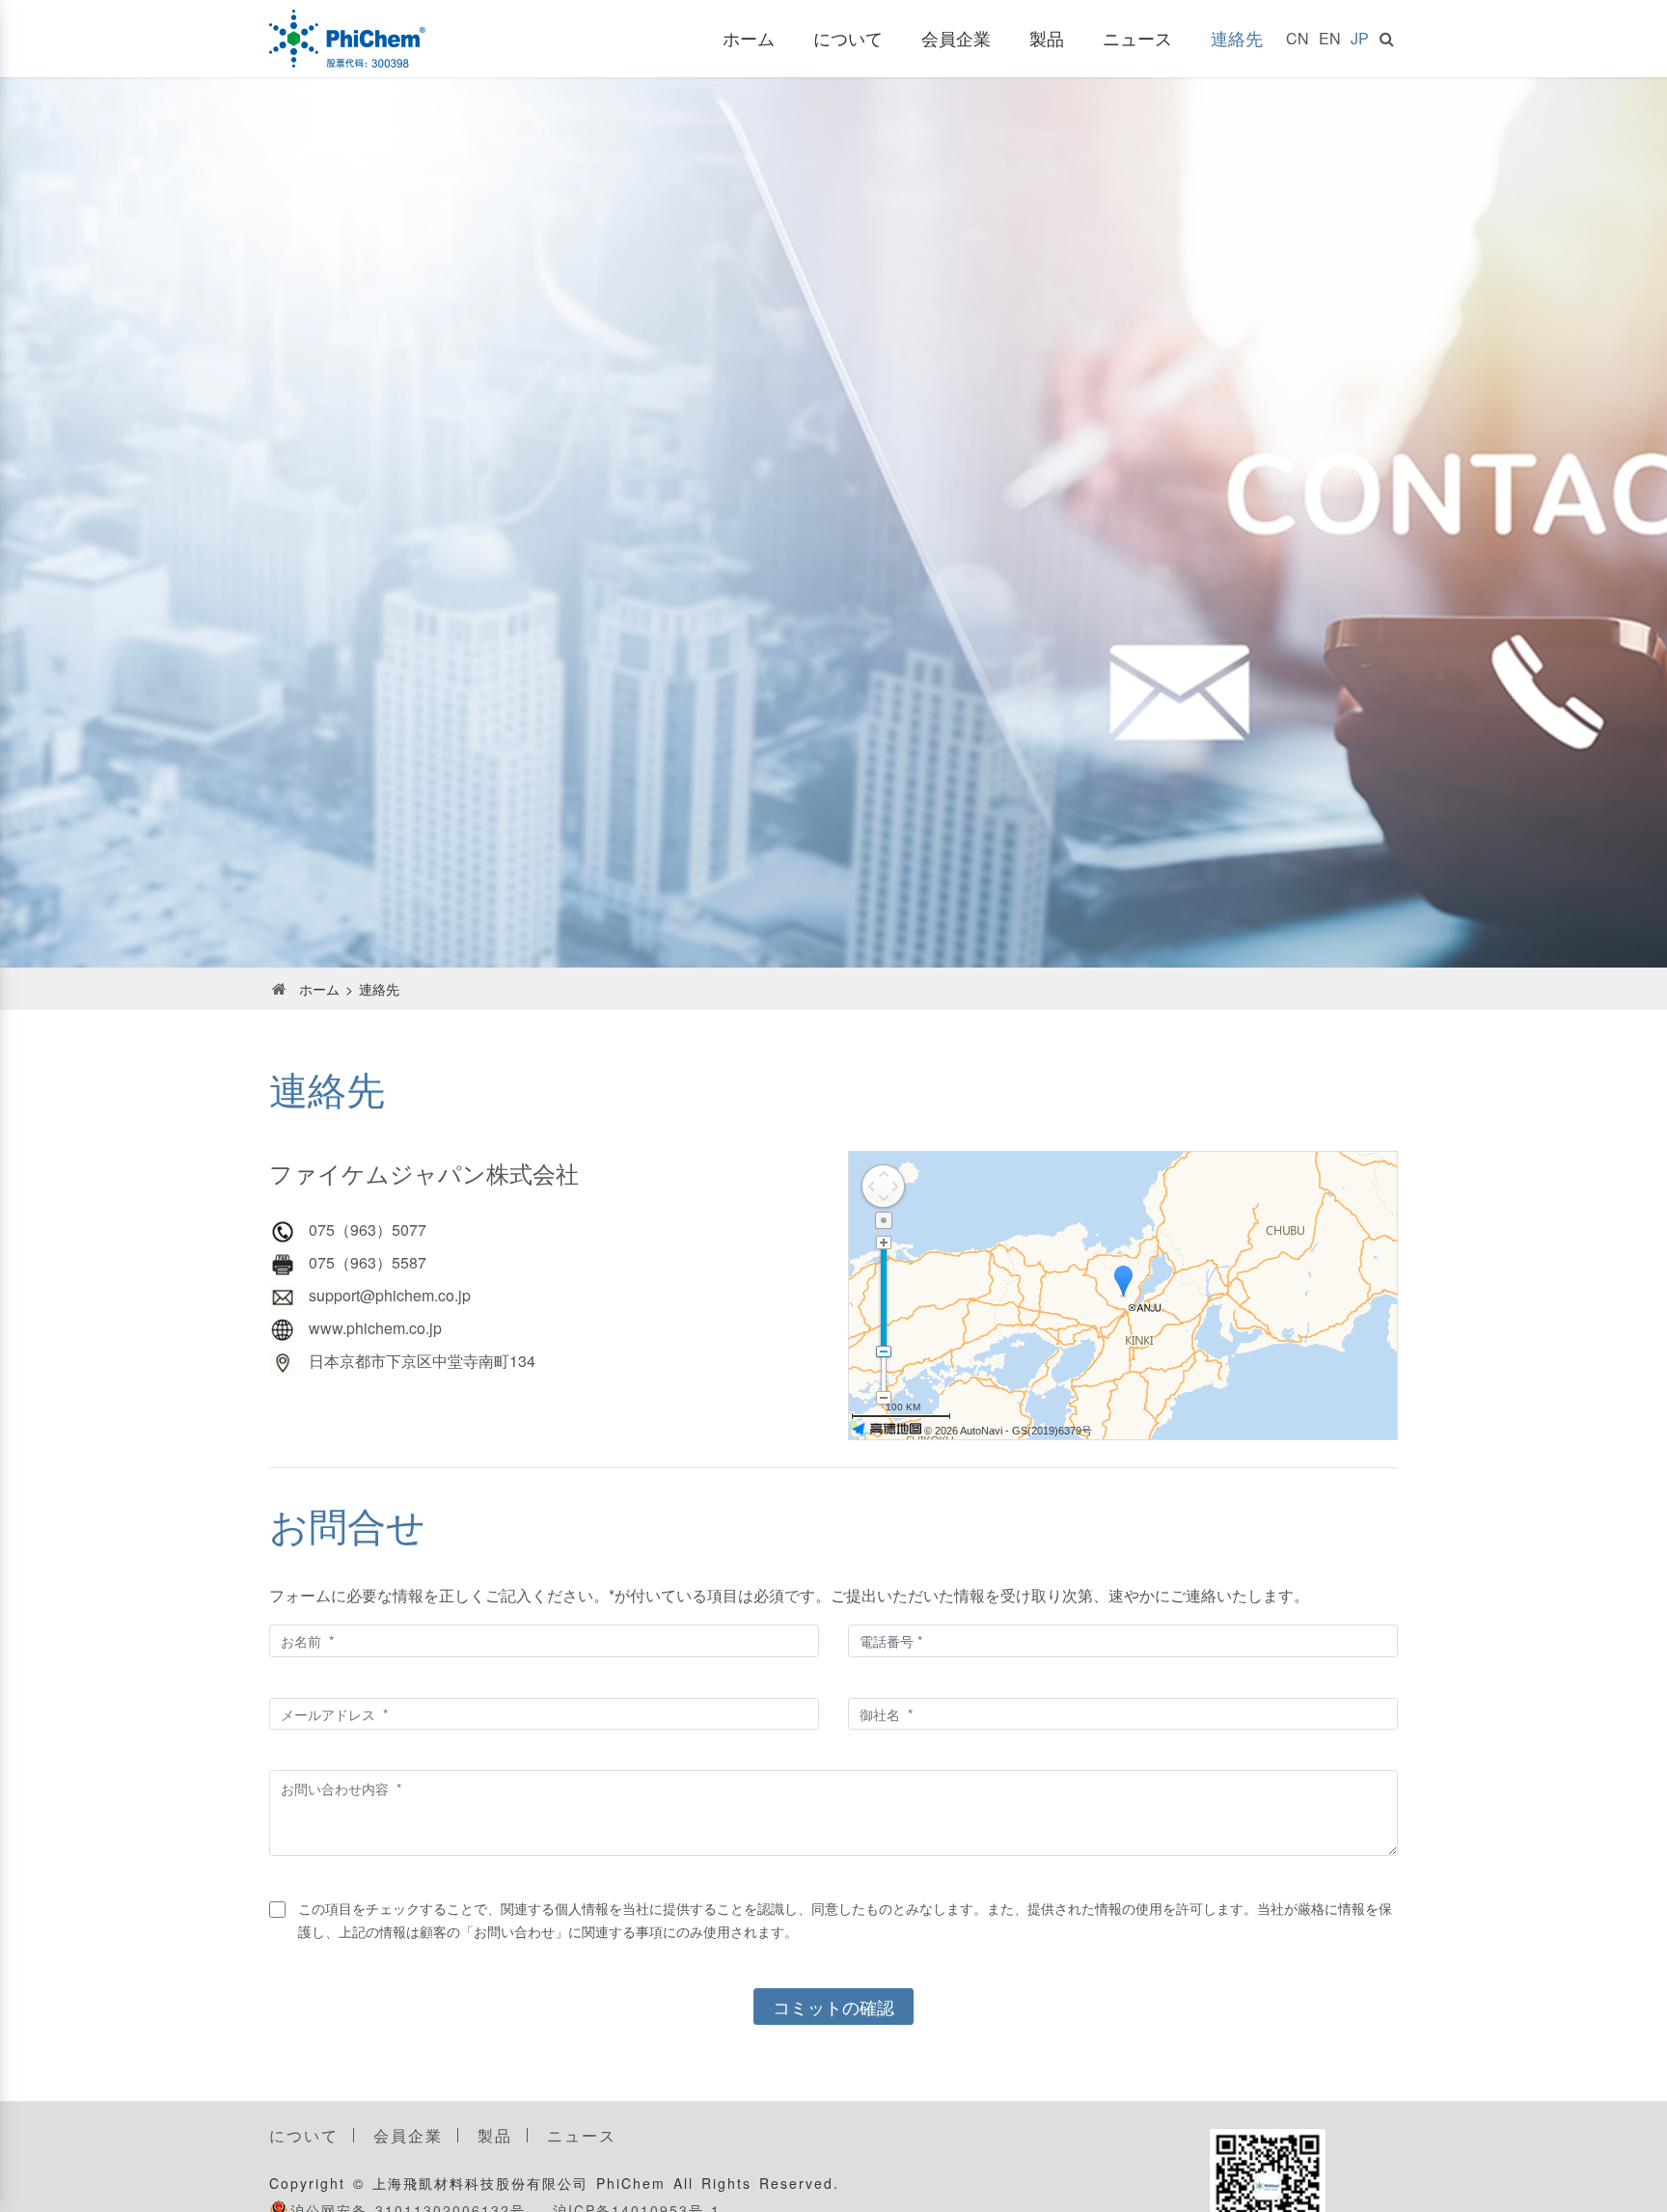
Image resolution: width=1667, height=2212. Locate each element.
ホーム (749, 38)
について (848, 38)
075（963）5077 (368, 1229)
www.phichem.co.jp (375, 1328)
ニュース (1137, 38)
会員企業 (956, 38)
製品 (1047, 38)
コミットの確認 (833, 2007)
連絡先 (1237, 38)
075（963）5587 (368, 1262)
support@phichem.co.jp (390, 1295)
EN (1330, 38)
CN (1298, 38)
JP (1360, 38)
